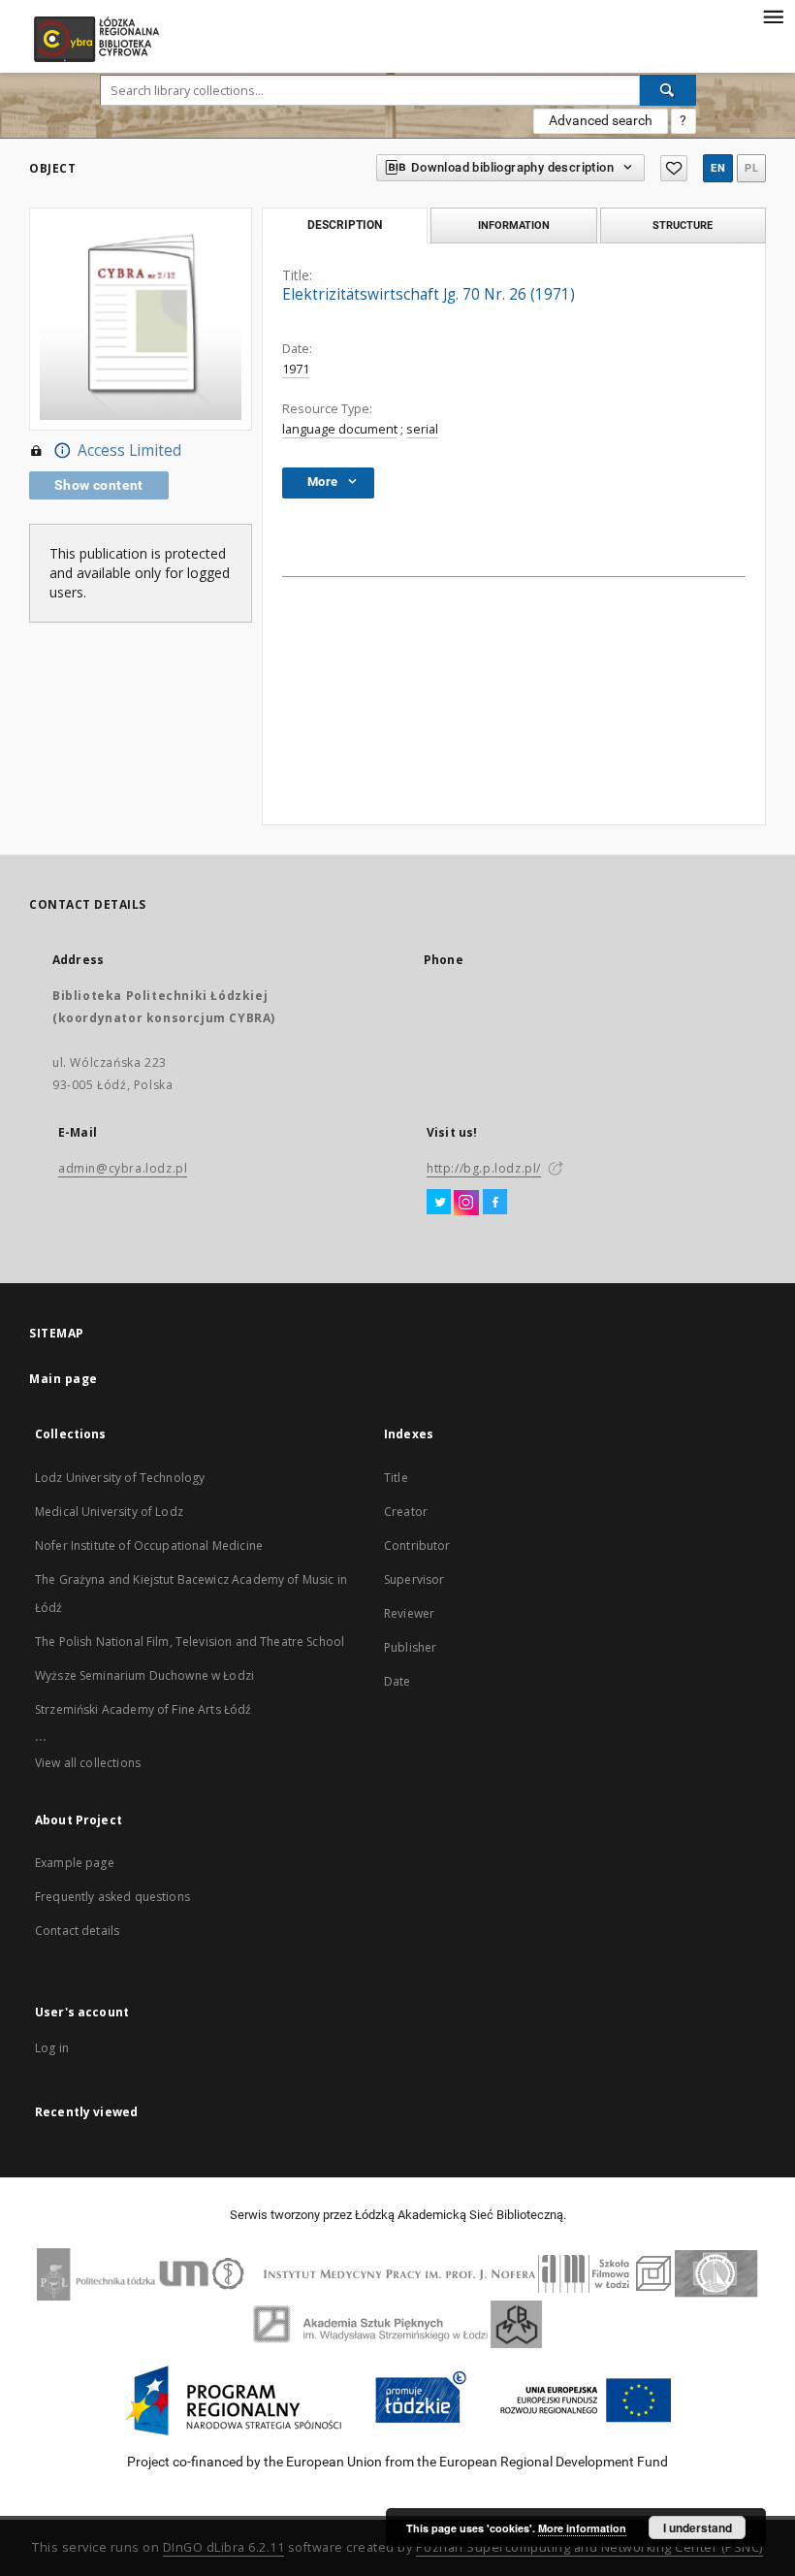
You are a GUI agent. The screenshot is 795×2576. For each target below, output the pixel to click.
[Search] (668, 90)
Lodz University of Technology (120, 1478)
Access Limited (129, 451)
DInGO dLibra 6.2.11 (224, 2547)
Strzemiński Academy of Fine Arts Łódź (143, 1709)
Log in (52, 2048)
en (718, 168)
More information (582, 2528)
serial (422, 429)
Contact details (77, 1931)
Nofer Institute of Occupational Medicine (149, 1546)
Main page (64, 1379)
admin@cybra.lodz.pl (123, 1168)
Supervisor (414, 1579)
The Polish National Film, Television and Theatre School (190, 1642)
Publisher (410, 1647)
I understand (698, 2528)
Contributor (417, 1546)
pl (751, 168)
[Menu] (773, 16)
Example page (75, 1863)
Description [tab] (345, 225)
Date (397, 1681)
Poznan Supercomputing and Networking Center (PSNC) (589, 2547)
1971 (296, 369)
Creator (406, 1512)
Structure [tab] (683, 225)
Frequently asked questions (112, 1897)
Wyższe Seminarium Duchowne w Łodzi (144, 1675)
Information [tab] (514, 225)
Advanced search (601, 120)
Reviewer (409, 1613)
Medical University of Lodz (109, 1512)
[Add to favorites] (674, 168)
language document (340, 429)
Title (396, 1478)
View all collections (88, 1763)
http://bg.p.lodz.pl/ (484, 1168)
